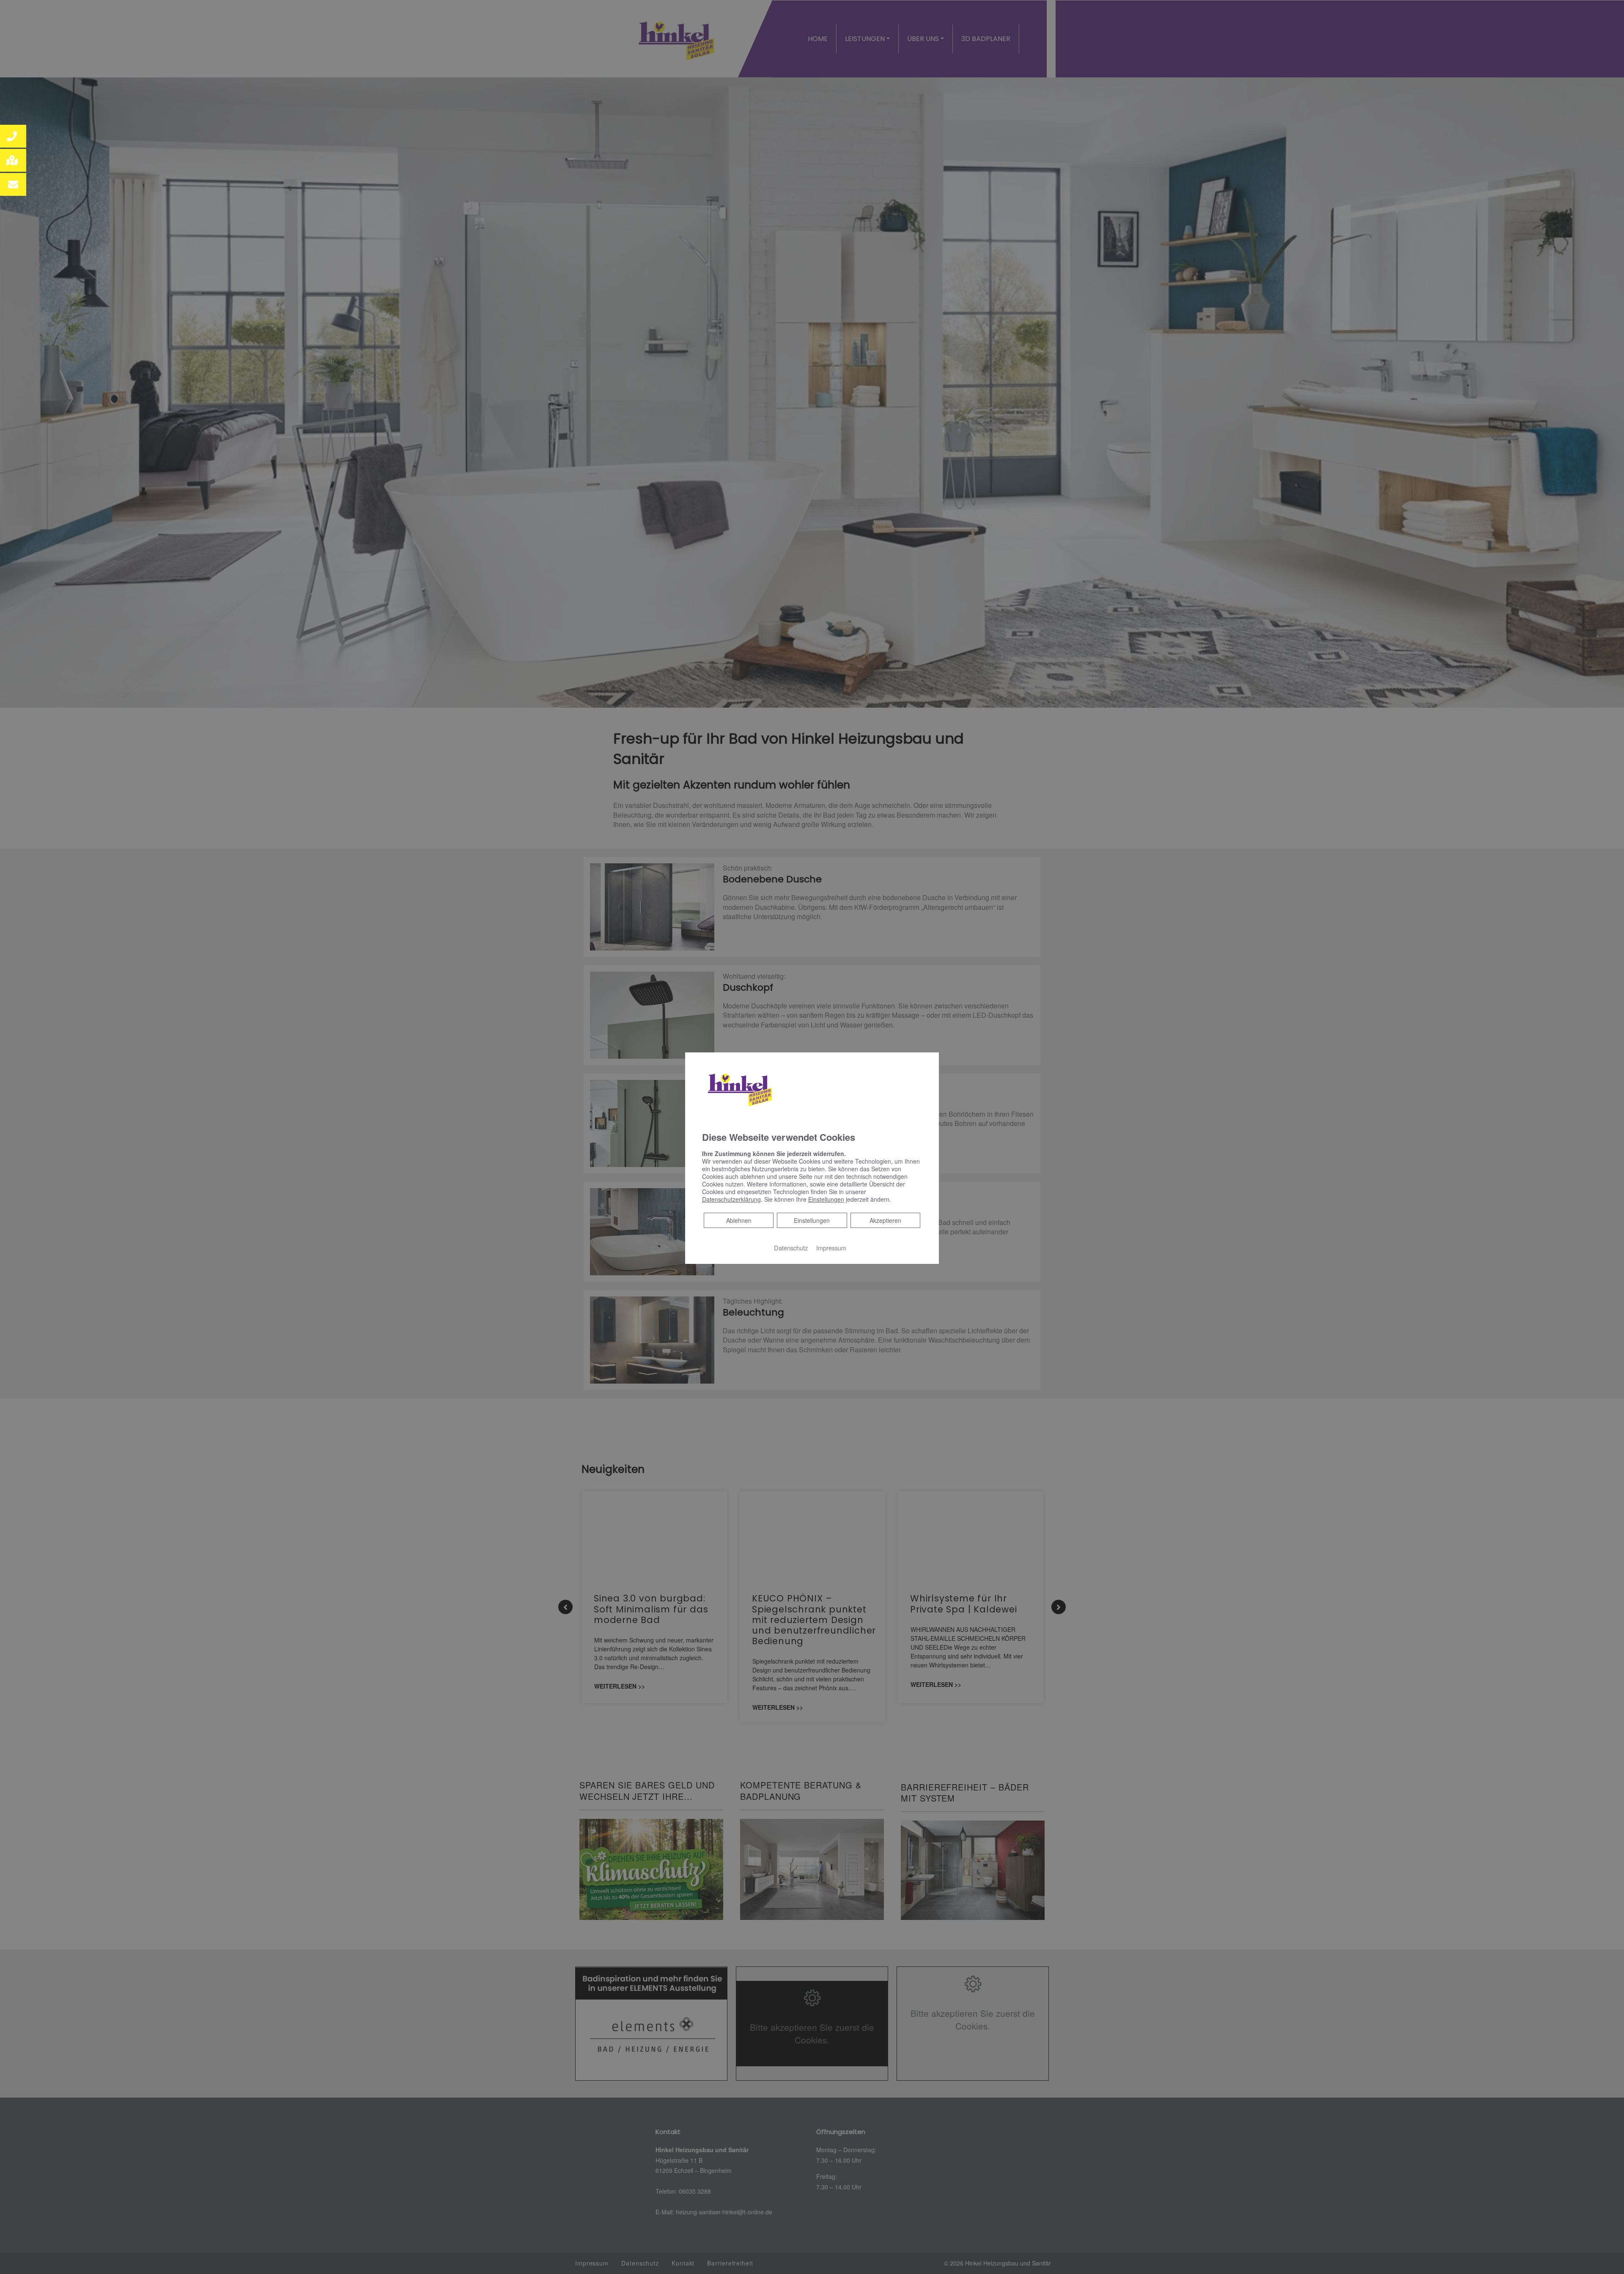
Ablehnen (739, 1220)
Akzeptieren (885, 1220)
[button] (13, 136)
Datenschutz (791, 1248)
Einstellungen (812, 1220)
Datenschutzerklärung (731, 1199)
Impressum (831, 1248)
